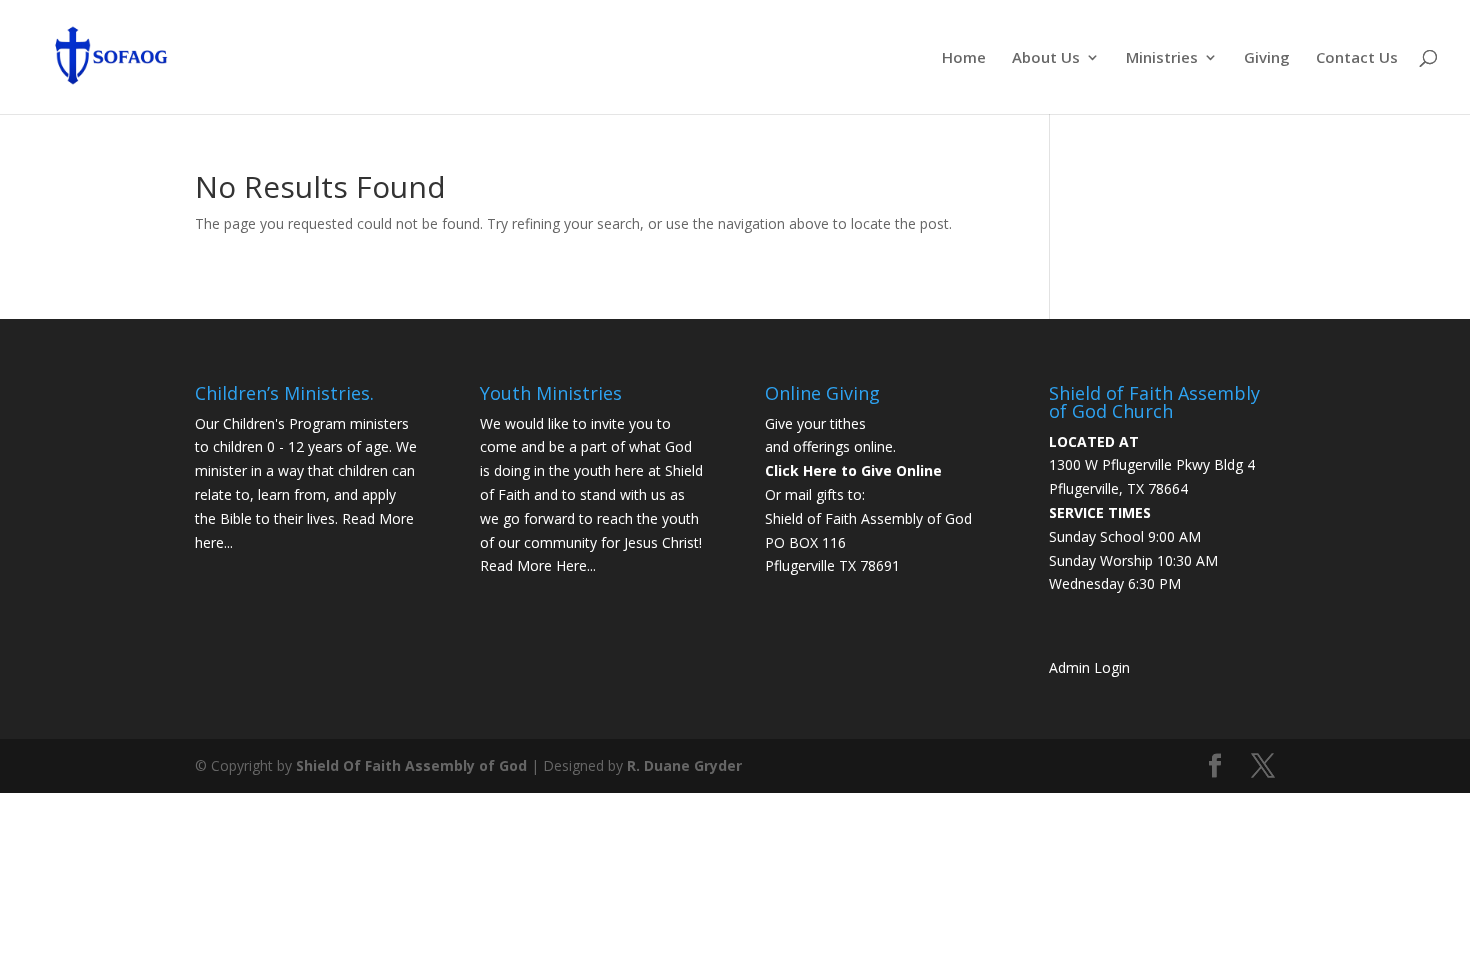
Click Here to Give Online (853, 470)
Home (964, 58)
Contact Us (1357, 58)
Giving (1267, 58)
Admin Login (1089, 667)
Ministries (1162, 58)
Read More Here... (538, 565)
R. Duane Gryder (684, 765)
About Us (1046, 58)
